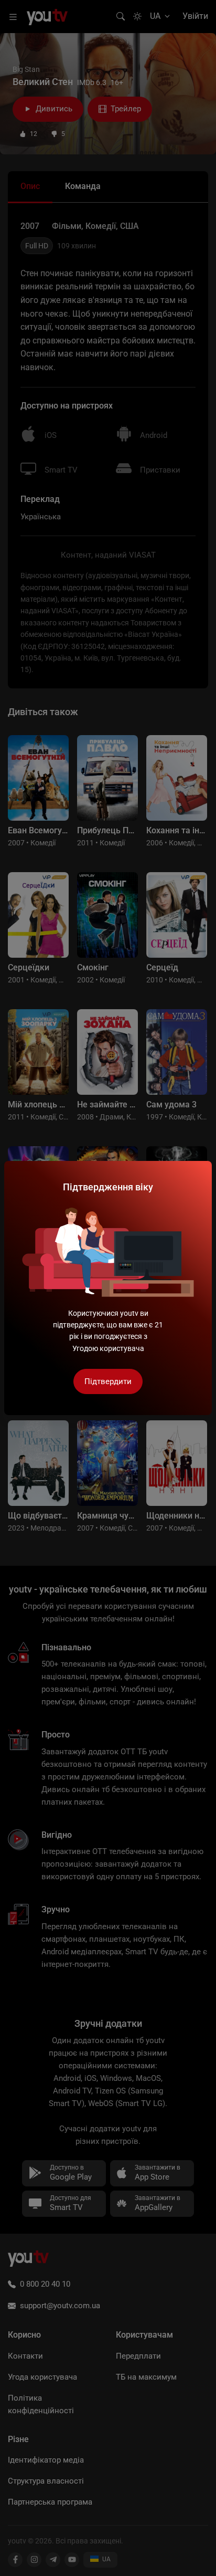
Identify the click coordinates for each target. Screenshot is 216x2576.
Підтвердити (108, 1381)
